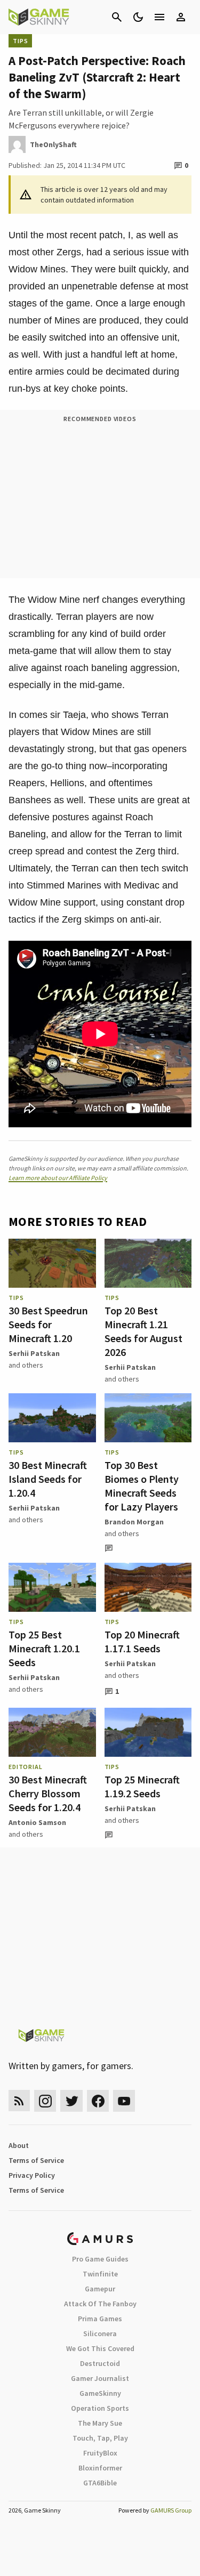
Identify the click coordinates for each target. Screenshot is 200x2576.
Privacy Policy (32, 2175)
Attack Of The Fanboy (100, 2304)
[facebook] (98, 2101)
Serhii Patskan (34, 1353)
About (19, 2145)
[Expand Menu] (159, 17)
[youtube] (124, 2101)
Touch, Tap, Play (100, 2438)
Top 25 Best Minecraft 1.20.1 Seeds (44, 1648)
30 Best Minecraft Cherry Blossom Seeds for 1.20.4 (48, 1793)
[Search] (117, 17)
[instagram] (45, 2101)
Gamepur (100, 2289)
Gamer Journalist (100, 2378)
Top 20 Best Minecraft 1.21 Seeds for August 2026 (143, 1331)
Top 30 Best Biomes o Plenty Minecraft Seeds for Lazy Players (142, 1486)
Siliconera (100, 2333)
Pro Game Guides (100, 2259)
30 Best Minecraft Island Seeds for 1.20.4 (48, 1479)
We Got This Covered (100, 2348)
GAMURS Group (171, 2510)
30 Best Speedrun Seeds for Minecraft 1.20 (48, 1324)
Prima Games (100, 2319)
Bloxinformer (100, 2468)
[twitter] (71, 2101)
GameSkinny (100, 2393)
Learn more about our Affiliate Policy (58, 1178)
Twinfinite (100, 2274)
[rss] (19, 2101)
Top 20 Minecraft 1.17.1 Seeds (142, 1641)
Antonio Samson (37, 1822)
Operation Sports (100, 2408)
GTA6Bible (100, 2483)
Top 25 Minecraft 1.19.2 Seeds (142, 1786)
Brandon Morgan (134, 1522)
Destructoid (100, 2363)
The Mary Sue (100, 2423)
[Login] (181, 17)
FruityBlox (100, 2453)
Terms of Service (36, 2160)
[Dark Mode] (138, 17)
